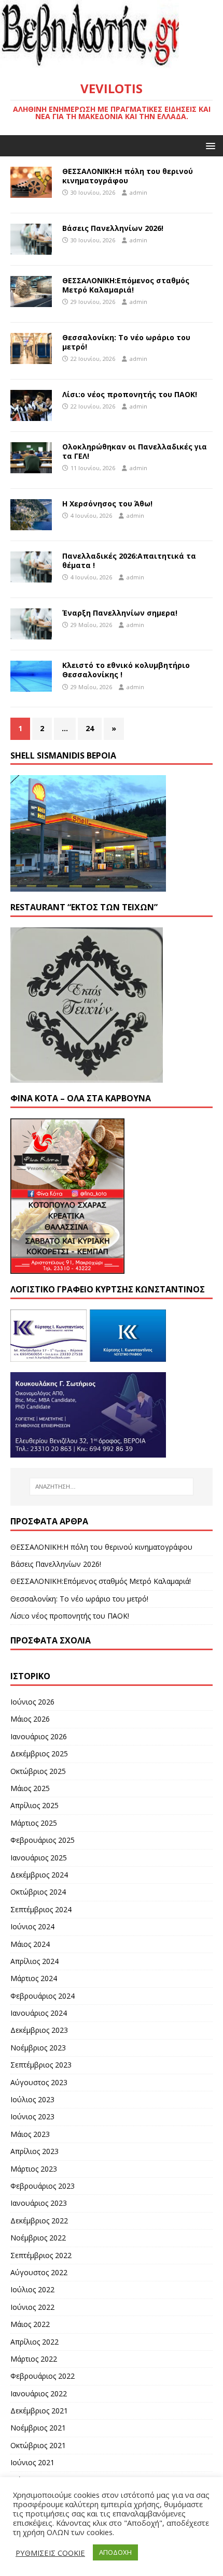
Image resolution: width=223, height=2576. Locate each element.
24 (90, 728)
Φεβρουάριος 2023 (43, 2186)
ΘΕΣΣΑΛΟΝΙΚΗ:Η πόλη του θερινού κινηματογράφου (128, 176)
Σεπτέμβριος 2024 (41, 1909)
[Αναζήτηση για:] (112, 1487)
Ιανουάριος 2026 (39, 1736)
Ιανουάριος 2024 (39, 2013)
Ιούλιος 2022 (32, 2289)
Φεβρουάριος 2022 (43, 2376)
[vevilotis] (112, 63)
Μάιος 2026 (30, 1719)
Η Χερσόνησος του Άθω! (107, 504)
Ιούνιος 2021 (32, 2462)
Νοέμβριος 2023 (38, 2048)
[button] (209, 145)
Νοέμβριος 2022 (38, 2238)
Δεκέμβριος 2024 (39, 1875)
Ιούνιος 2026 (32, 1702)
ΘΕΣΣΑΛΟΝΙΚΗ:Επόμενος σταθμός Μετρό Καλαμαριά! (126, 285)
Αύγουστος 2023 (39, 2082)
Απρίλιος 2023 (34, 2151)
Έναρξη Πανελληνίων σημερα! (120, 613)
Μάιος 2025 (30, 1788)
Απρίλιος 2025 (34, 1805)
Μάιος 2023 (30, 2134)
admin (138, 192)
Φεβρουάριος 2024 (43, 1996)
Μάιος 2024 (30, 1944)
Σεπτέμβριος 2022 (41, 2255)
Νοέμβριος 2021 (38, 2428)
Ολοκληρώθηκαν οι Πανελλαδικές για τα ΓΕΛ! (135, 451)
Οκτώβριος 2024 (38, 1892)
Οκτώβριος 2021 (38, 2445)
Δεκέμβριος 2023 (39, 2030)
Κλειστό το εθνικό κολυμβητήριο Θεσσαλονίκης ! (126, 670)
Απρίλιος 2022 (34, 2342)
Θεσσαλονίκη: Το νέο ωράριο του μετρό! (126, 342)
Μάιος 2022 (30, 2324)
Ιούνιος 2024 (32, 1926)
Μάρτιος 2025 (34, 1823)
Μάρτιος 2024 (34, 1978)
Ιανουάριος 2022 (39, 2393)
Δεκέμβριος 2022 (39, 2221)
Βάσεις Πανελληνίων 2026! (113, 228)
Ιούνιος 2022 (32, 2307)
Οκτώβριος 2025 (38, 1771)
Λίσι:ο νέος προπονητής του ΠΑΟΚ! (130, 394)
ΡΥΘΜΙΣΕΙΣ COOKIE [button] (50, 2553)
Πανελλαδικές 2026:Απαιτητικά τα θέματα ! (129, 561)
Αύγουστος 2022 (39, 2272)
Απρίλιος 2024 (34, 1961)
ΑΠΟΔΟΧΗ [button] (115, 2552)
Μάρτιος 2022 (34, 2359)
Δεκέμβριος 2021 (39, 2411)
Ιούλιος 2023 (32, 2099)
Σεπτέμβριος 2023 (41, 2065)
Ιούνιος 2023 (32, 2116)
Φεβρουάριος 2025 (43, 1840)
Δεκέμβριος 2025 (39, 1753)
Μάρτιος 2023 (34, 2169)
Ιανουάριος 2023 (39, 2203)
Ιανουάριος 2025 (39, 1858)
